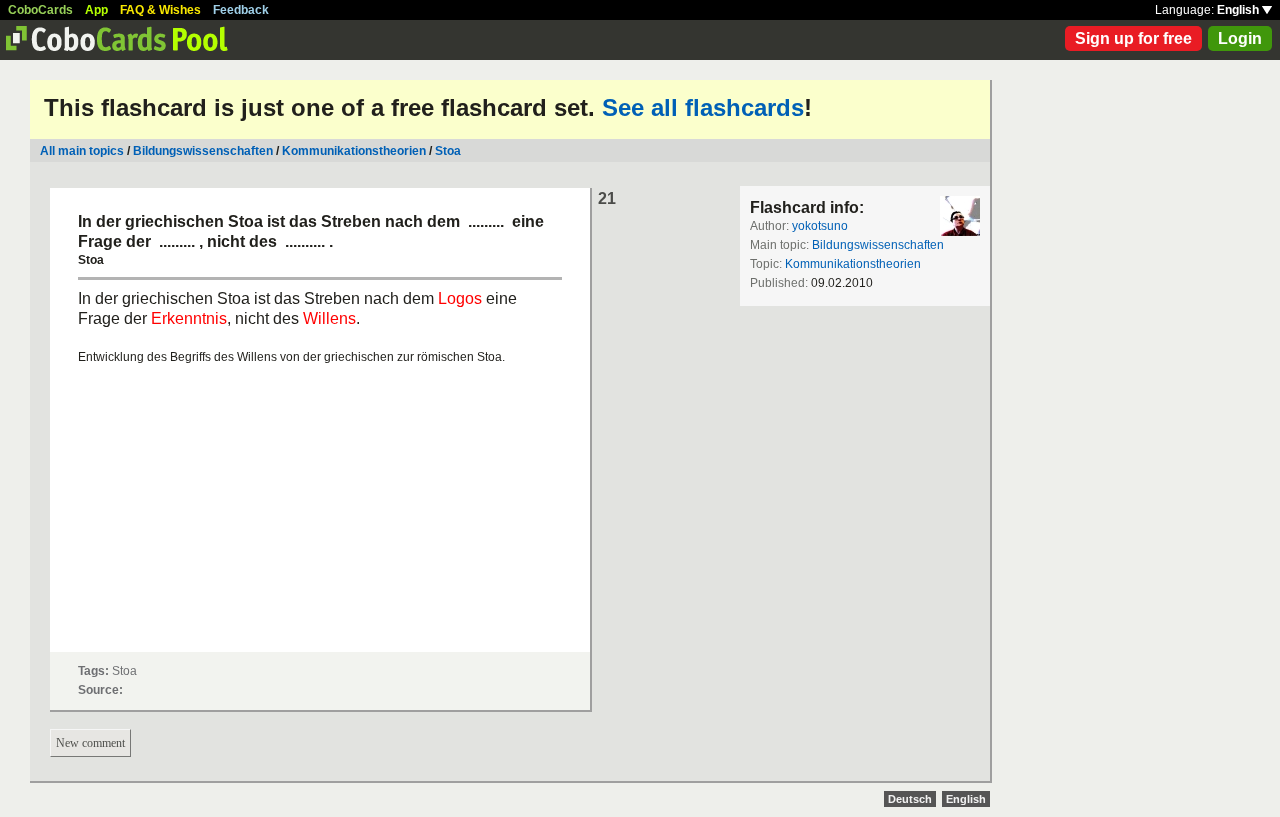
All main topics (82, 151)
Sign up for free (1133, 38)
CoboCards (40, 10)
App (96, 10)
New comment (90, 743)
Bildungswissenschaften (203, 151)
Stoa (448, 151)
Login (1240, 38)
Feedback (241, 10)
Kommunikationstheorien (354, 151)
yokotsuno (820, 226)
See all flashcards (703, 107)
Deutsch (910, 799)
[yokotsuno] (960, 216)
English (1239, 10)
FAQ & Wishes (160, 10)
